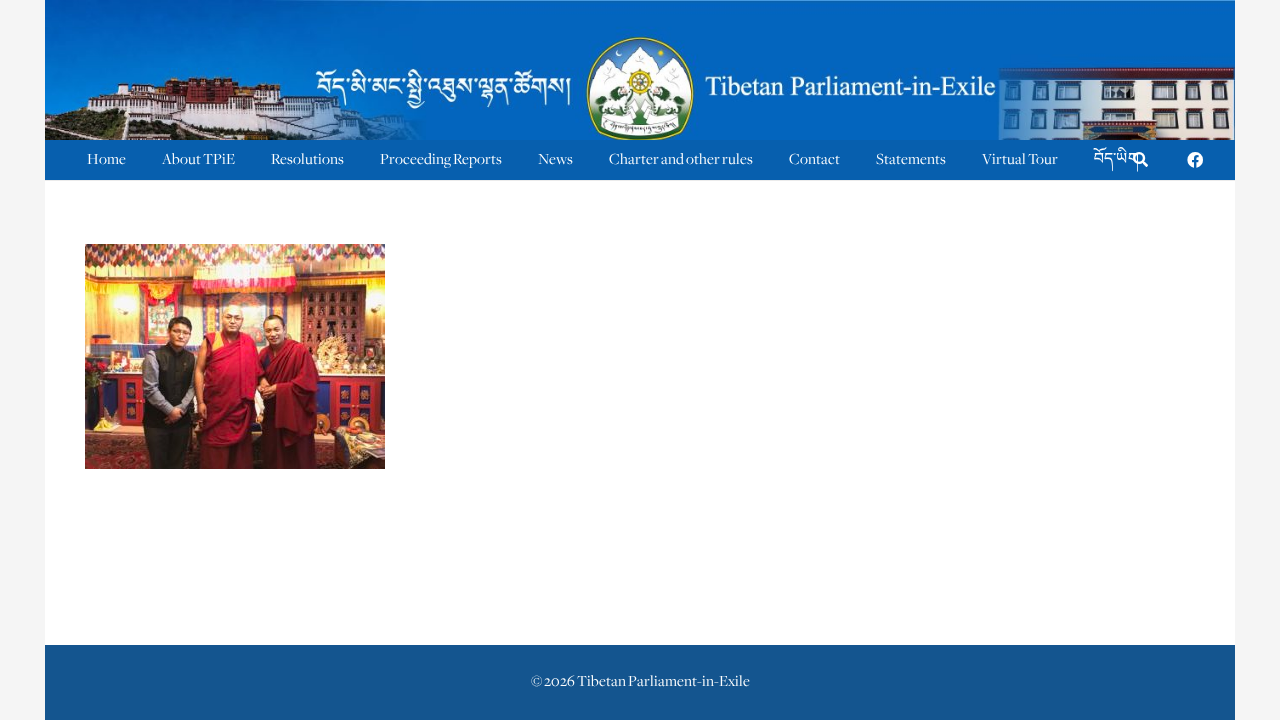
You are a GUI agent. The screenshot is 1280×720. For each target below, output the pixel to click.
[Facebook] (1195, 160)
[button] (1140, 160)
